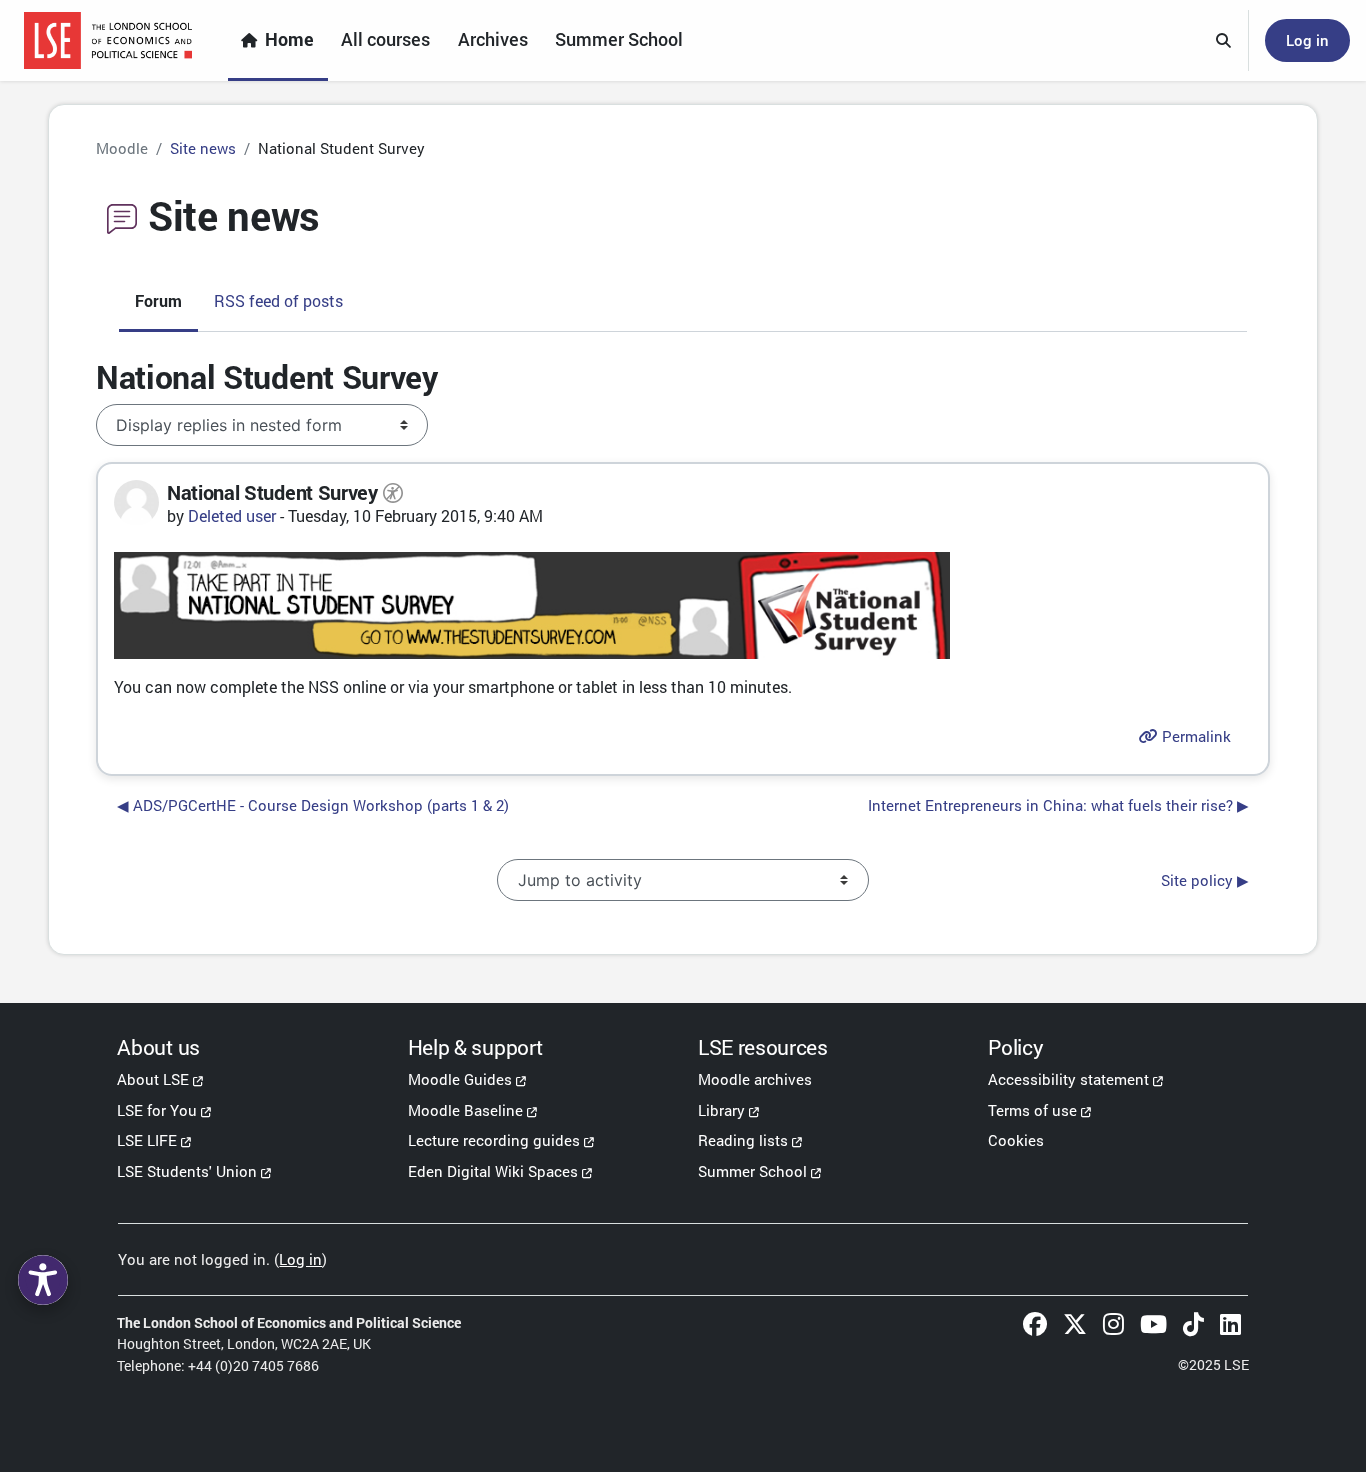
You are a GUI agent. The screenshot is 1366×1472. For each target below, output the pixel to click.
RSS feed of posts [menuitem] (278, 300)
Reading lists (743, 1140)
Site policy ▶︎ (1205, 880)
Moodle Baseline (465, 1110)
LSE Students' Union (187, 1171)
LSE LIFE (147, 1140)
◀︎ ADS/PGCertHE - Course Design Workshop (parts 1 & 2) (313, 805)
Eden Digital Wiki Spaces (493, 1171)
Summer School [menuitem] (619, 39)
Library (721, 1110)
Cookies (1016, 1140)
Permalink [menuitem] (1194, 736)
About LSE (153, 1079)
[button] (1224, 41)
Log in (1307, 40)
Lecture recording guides (494, 1140)
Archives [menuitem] (493, 39)
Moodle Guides (460, 1079)
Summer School (752, 1171)
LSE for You (157, 1110)
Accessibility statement (1068, 1079)
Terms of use (1032, 1110)
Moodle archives (755, 1079)
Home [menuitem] (289, 39)
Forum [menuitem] (158, 300)
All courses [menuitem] (385, 39)
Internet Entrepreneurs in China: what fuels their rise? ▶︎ (1058, 805)
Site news (203, 148)
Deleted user (232, 515)
